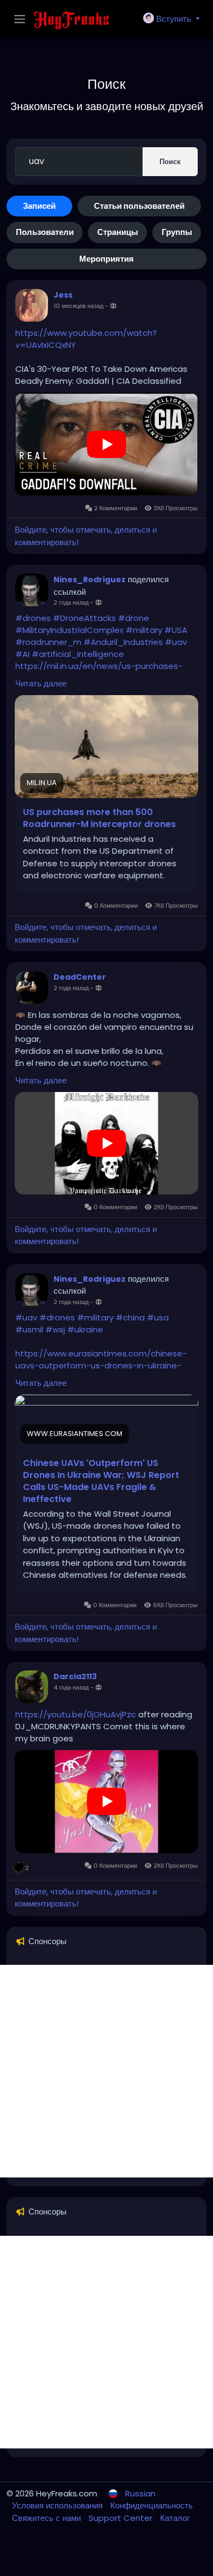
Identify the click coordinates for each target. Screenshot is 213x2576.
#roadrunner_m (48, 642)
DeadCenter (80, 977)
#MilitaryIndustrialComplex (69, 630)
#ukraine (85, 1329)
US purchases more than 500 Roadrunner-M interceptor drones (99, 818)
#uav (176, 642)
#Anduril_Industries (123, 642)
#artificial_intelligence (78, 654)
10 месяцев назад (78, 306)
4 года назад (71, 1687)
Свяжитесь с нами (48, 2518)
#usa (158, 1317)
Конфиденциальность (152, 2505)
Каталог (175, 2518)
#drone (134, 618)
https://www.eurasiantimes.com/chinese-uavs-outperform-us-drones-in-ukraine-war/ (101, 1365)
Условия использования (58, 2505)
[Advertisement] (106, 2071)
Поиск (170, 162)
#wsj (55, 1329)
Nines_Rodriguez (90, 580)
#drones (33, 618)
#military (144, 630)
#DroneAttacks (84, 618)
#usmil (29, 1329)
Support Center (122, 2518)
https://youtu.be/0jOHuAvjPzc (76, 1714)
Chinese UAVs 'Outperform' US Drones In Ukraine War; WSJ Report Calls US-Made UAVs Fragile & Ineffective (101, 1481)
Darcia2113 (75, 1676)
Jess (63, 295)
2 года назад (71, 602)
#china (130, 1317)
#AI (22, 654)
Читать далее (41, 683)
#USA (176, 630)
